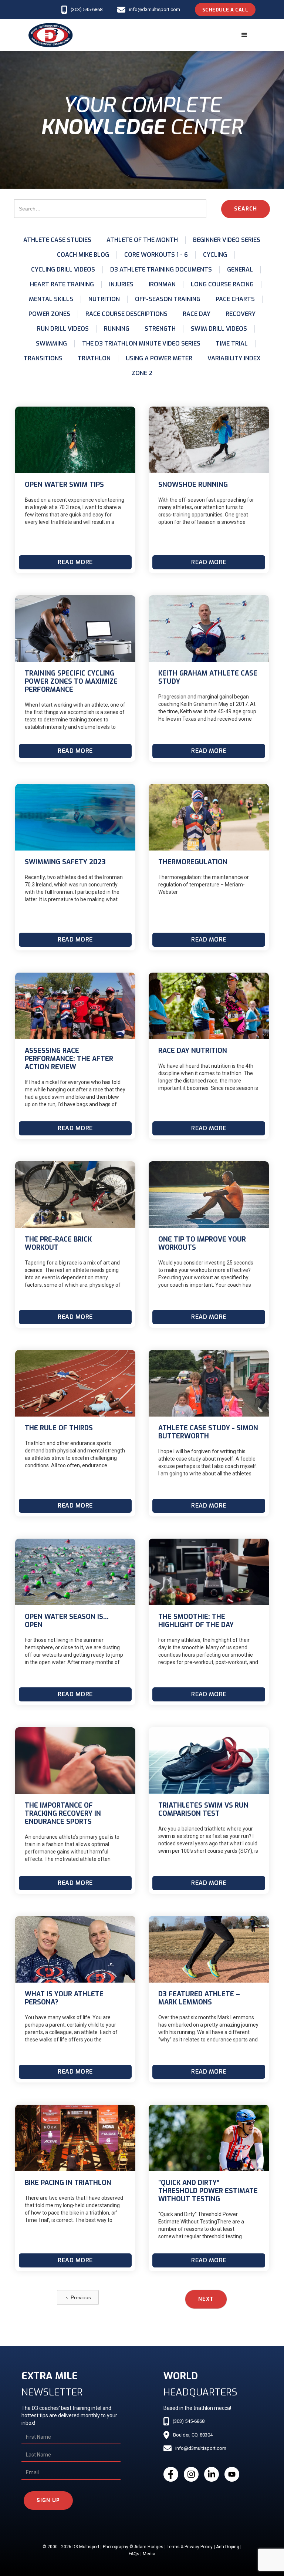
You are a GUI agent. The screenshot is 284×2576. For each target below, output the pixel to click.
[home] (51, 35)
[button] (244, 35)
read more (75, 562)
